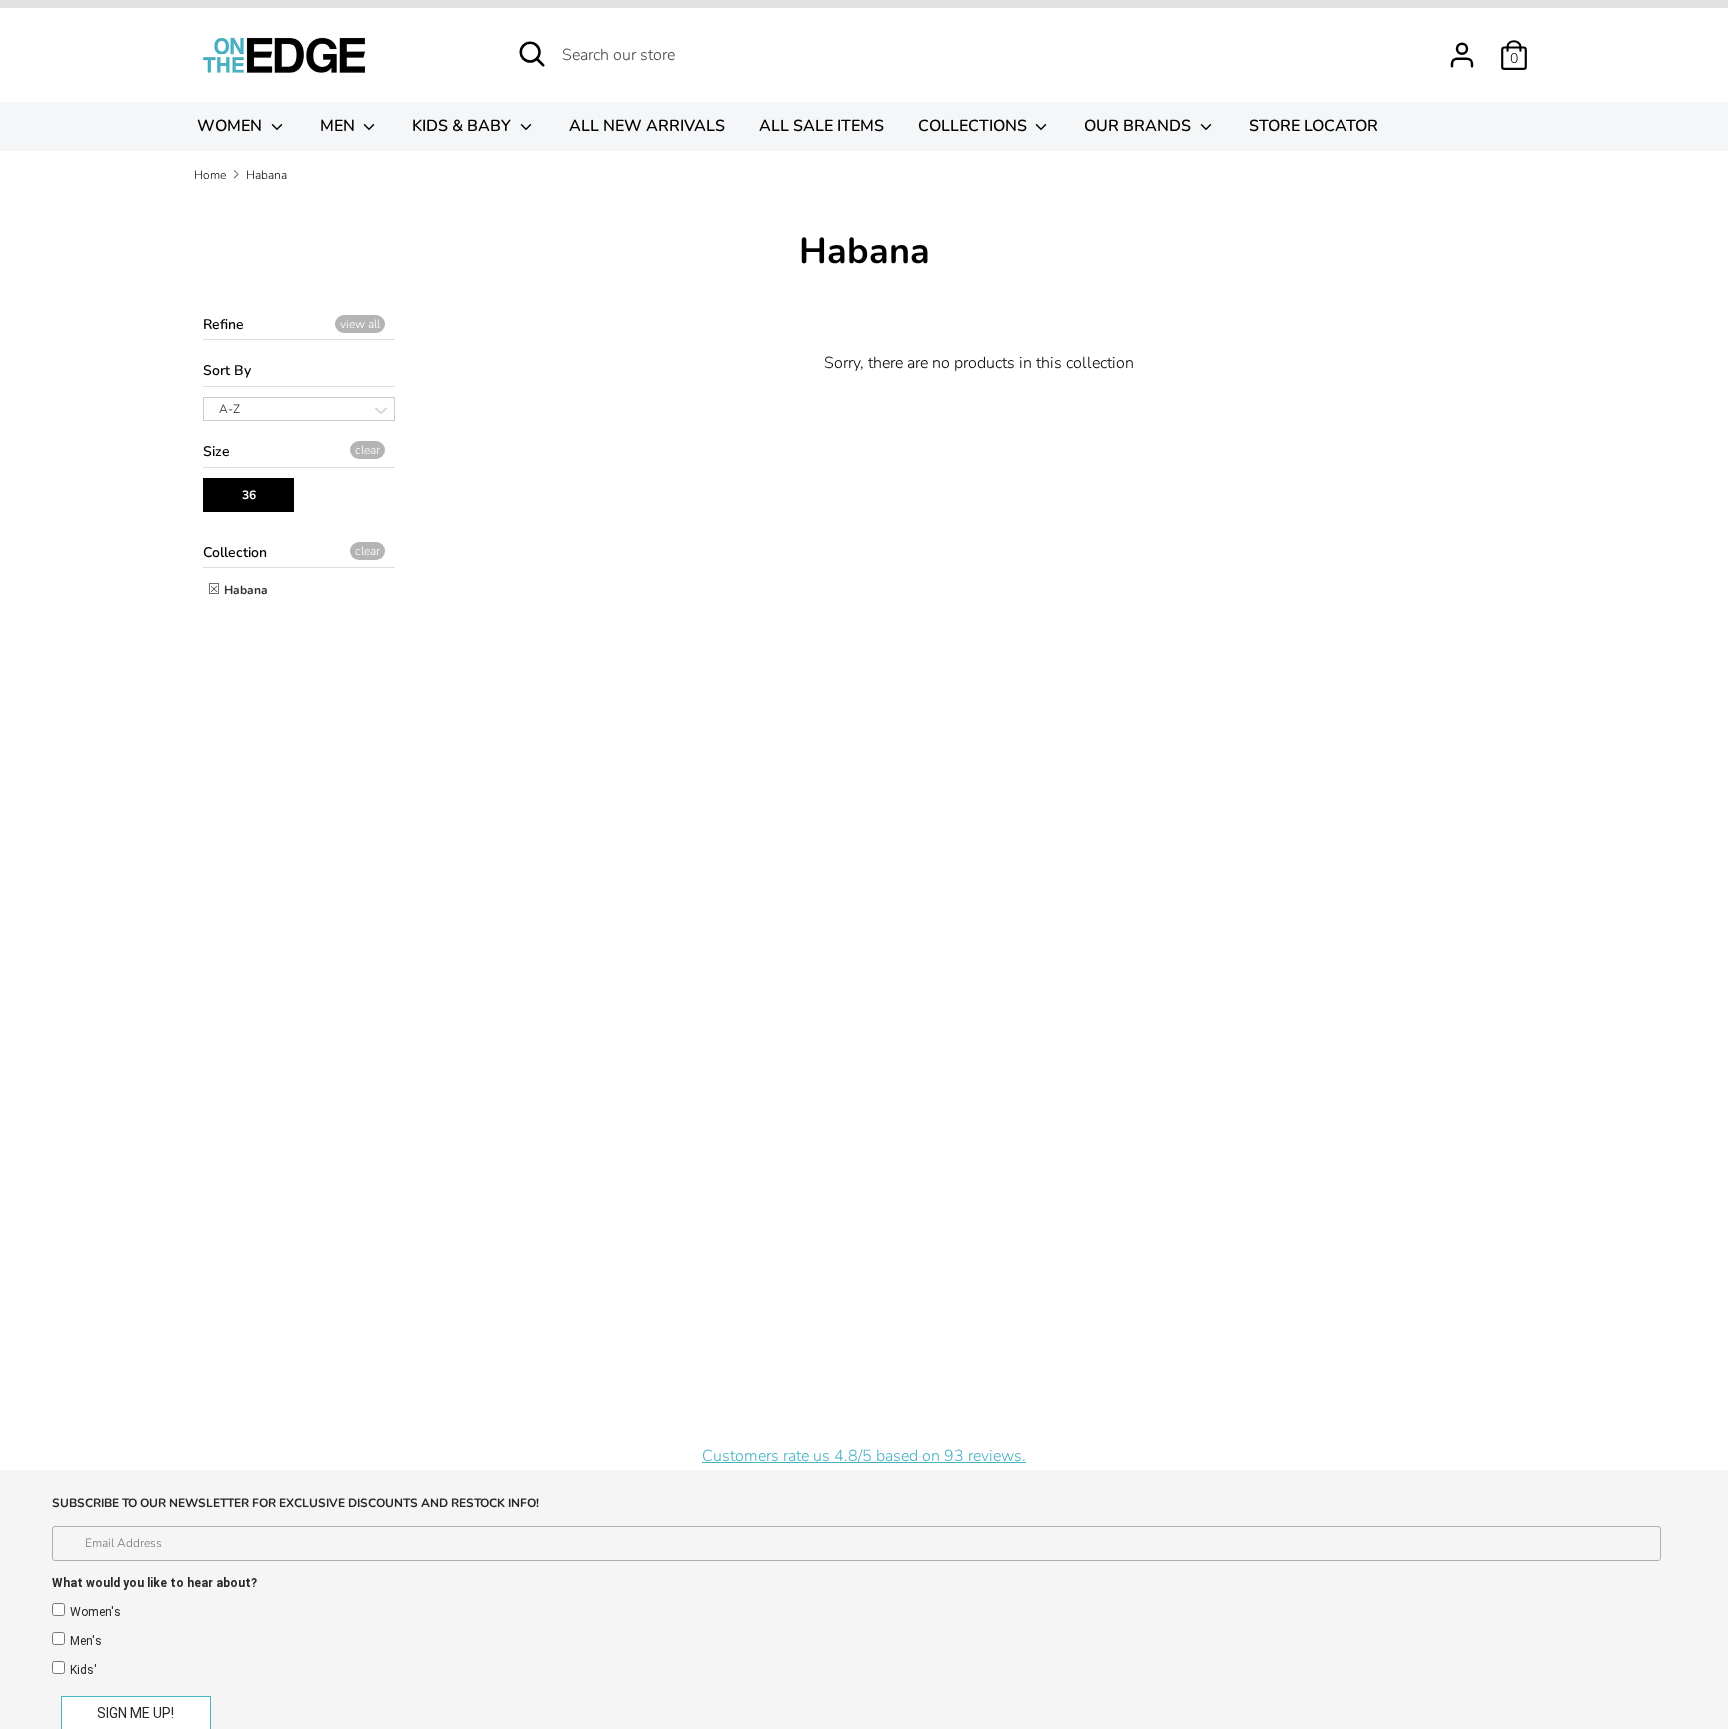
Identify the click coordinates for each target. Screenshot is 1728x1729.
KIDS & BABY (463, 126)
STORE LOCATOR (1313, 126)
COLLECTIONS (974, 126)
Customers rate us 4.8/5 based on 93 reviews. (864, 1456)
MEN (339, 126)
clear (367, 450)
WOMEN (231, 126)
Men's (86, 1641)
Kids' (83, 1670)
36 (249, 495)
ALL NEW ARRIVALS (647, 126)
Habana (244, 590)
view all (360, 324)
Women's (95, 1612)
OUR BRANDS (1139, 126)
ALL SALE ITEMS (821, 126)
